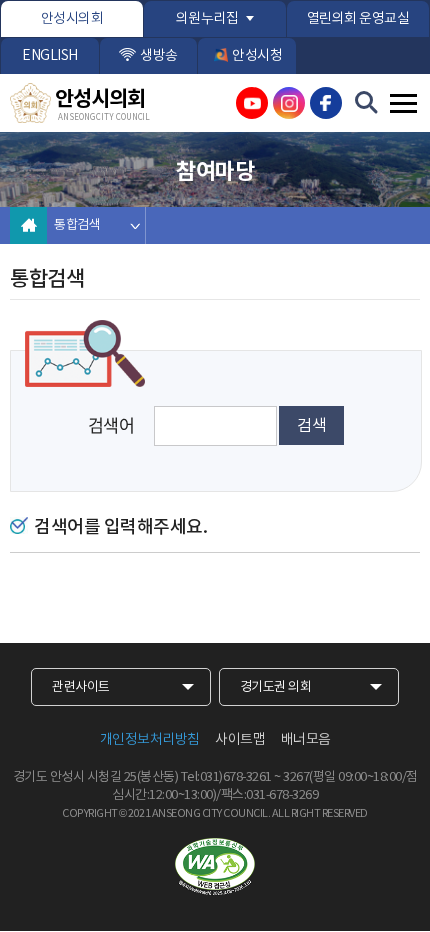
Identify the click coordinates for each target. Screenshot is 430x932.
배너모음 (306, 740)
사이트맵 (240, 740)
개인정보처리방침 (150, 740)
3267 (296, 777)
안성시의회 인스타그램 (289, 103)
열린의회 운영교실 (358, 19)
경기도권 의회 (276, 687)
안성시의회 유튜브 (252, 103)
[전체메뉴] (403, 103)
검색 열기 (367, 103)
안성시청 (257, 56)
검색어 (111, 425)
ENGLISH (50, 56)
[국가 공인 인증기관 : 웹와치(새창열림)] (215, 867)
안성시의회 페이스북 (326, 103)
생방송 (159, 56)
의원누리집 (207, 19)
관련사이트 (81, 687)
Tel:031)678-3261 (226, 777)
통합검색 (77, 225)
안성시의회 (72, 19)
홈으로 (28, 225)
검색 (312, 426)
